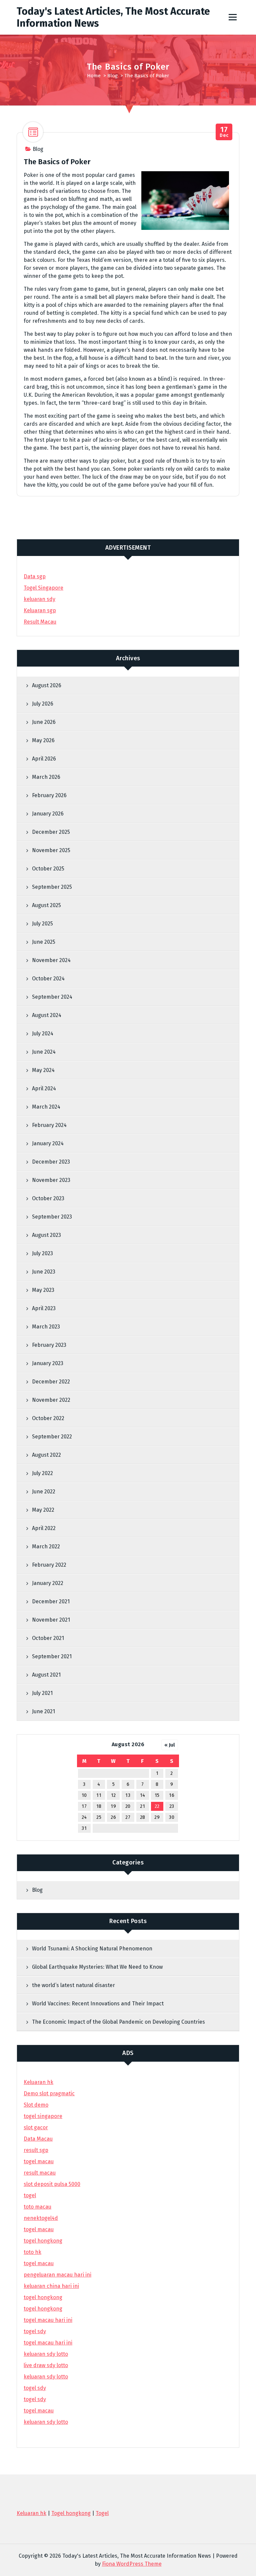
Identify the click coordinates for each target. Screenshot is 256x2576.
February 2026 (49, 795)
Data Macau (38, 2139)
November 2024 (51, 960)
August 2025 (46, 905)
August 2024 (47, 1015)
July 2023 (42, 1253)
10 (84, 1795)
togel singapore (43, 2116)
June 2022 (44, 1492)
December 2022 (51, 1382)
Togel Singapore (43, 588)
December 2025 (51, 832)
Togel (102, 2513)
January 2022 (48, 1583)
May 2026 (43, 740)
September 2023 (52, 1217)
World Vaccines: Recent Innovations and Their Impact (98, 2004)
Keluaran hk (38, 2082)
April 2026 (44, 759)
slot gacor (36, 2127)
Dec (224, 132)
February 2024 (49, 1125)
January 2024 (48, 1143)
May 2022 (43, 1510)
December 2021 (51, 1601)
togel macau (39, 2411)
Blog (112, 76)
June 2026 (44, 722)
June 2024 (44, 1052)
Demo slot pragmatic (49, 2093)
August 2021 (46, 1675)
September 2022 (52, 1437)
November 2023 (51, 1180)
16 (172, 1795)
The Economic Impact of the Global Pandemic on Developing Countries (118, 2022)
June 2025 (44, 942)
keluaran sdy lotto (46, 2422)
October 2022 (48, 1418)
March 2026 (46, 777)
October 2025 (48, 869)
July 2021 (42, 1693)
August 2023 (46, 1235)
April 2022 (44, 1528)
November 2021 (51, 1620)
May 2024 (43, 1070)
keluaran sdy (39, 599)
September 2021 (52, 1656)
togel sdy (35, 2388)
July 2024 (43, 1033)
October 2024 (48, 979)
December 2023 (51, 1162)
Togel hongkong (71, 2513)
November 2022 (51, 1400)
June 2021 (43, 1711)
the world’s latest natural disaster (73, 1985)
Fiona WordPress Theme (132, 2564)
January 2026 (48, 814)
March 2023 (46, 1327)
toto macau (37, 2207)
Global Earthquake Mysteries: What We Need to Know (97, 1967)
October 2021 (48, 1638)
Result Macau (40, 622)
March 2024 (46, 1107)
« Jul (170, 1745)
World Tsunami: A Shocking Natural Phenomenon (92, 1949)
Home (94, 76)
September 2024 (52, 997)
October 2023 (48, 1198)
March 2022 (46, 1546)
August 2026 (47, 685)
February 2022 (49, 1565)
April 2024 (44, 1088)
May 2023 (43, 1290)
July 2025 (42, 924)
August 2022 (46, 1455)
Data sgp (35, 576)
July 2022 (42, 1473)
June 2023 (44, 1272)
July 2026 (43, 704)
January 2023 (48, 1363)
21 (142, 1806)
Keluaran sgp (40, 610)
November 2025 (51, 850)
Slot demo (36, 2105)
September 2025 (52, 887)
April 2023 (44, 1308)
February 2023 (49, 1345)
